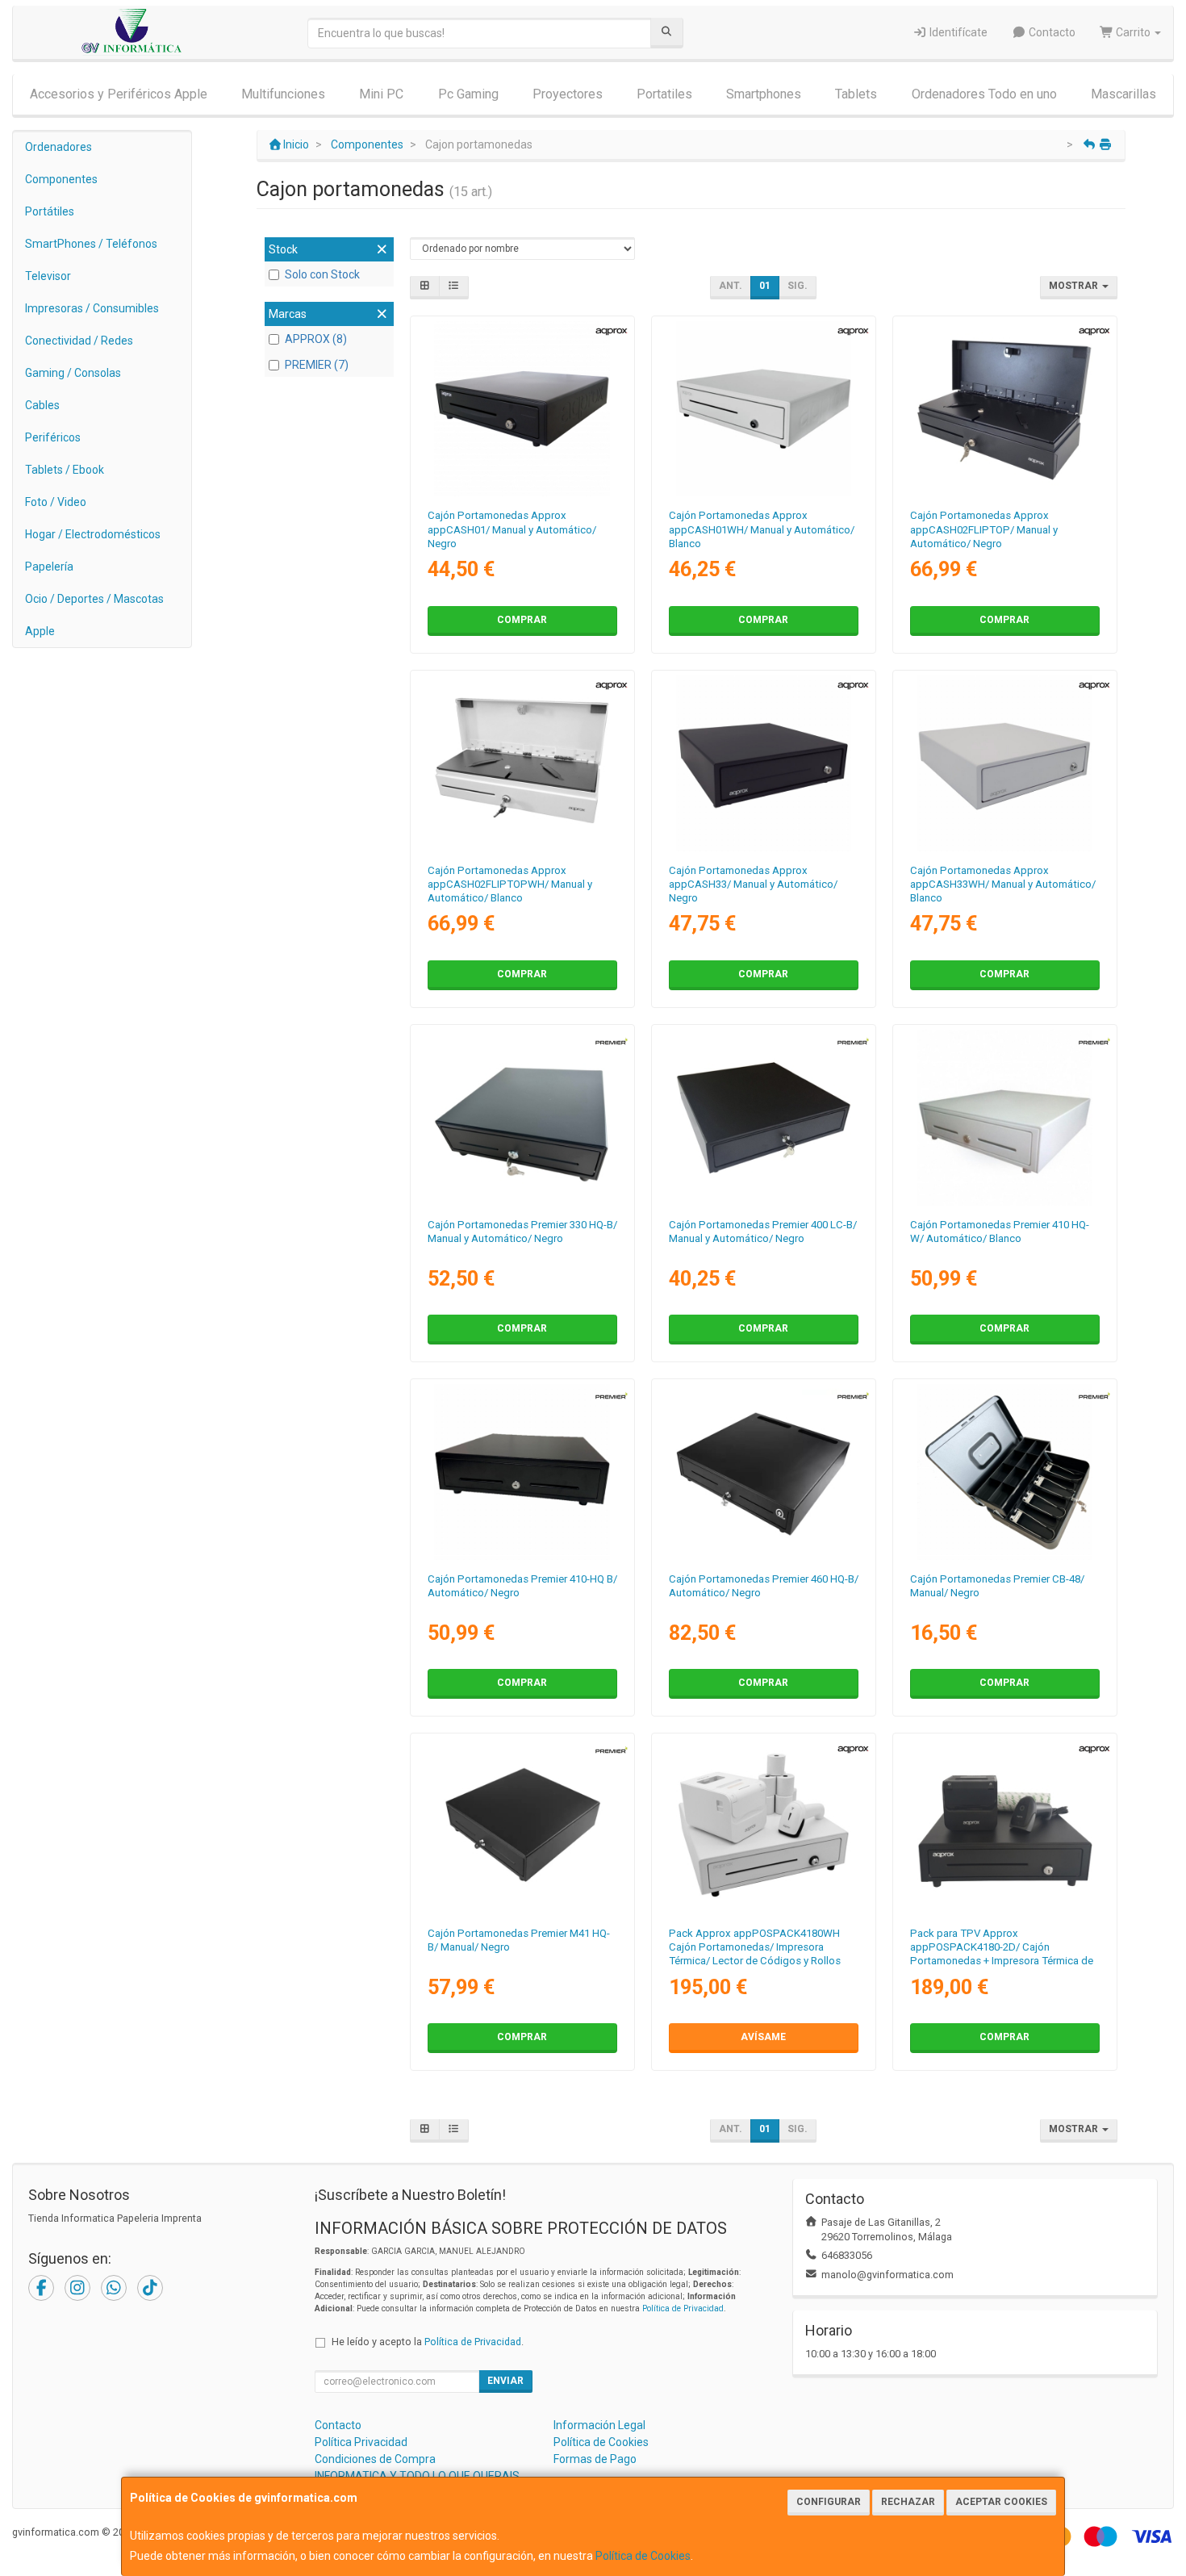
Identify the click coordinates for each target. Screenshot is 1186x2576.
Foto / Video (56, 502)
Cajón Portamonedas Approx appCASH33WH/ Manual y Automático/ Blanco (1003, 884)
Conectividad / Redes (79, 341)
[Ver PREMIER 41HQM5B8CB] (522, 1826)
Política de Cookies (643, 2556)
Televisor (48, 276)
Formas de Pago (595, 2459)
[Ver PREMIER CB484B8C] (1005, 1472)
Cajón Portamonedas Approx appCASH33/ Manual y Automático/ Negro (753, 884)
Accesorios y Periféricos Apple (119, 94)
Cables (42, 405)
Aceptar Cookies (1001, 2502)
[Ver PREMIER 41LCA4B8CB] (764, 1118)
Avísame (763, 2037)
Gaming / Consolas (73, 373)
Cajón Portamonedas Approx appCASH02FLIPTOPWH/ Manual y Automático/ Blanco (510, 884)
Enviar (505, 2381)
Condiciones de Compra (375, 2459)
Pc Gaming (468, 94)
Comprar (522, 620)
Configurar (829, 2502)
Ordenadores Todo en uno (984, 94)
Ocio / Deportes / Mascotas (94, 599)
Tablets (856, 94)
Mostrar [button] (1075, 286)
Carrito (1133, 32)
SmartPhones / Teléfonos (91, 244)
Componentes (61, 179)
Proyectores (568, 94)
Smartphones (764, 94)
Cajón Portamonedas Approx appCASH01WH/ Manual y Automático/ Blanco (762, 529)
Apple (40, 631)
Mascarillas (1123, 94)
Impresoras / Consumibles (92, 308)
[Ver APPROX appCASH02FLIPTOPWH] (522, 763)
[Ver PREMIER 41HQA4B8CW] (1005, 1118)
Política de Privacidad (683, 2308)
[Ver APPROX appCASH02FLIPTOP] (1005, 409)
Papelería (49, 567)
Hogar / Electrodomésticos (93, 534)
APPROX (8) (316, 339)
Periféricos (53, 437)
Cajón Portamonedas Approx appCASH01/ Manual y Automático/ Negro (512, 529)
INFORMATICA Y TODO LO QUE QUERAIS (417, 2476)
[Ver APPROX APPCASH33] (764, 763)
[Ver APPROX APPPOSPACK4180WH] (764, 1826)
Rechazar (908, 2502)
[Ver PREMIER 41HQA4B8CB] (522, 1472)
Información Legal (599, 2425)
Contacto (1051, 32)
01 (765, 286)
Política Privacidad (361, 2442)
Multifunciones (283, 94)
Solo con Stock (322, 274)
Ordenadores (58, 147)
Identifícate (957, 32)
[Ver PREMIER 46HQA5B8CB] (764, 1472)
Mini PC (381, 94)
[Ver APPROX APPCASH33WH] (1005, 763)
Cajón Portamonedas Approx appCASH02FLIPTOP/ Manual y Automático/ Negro (984, 529)
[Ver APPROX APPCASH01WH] (764, 409)
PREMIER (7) (317, 365)
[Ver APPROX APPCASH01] (522, 409)
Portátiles (50, 211)
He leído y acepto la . (428, 2342)
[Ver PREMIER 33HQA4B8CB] (522, 1118)
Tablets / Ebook (65, 470)
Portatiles (664, 94)
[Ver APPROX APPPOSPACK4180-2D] (1005, 1826)
